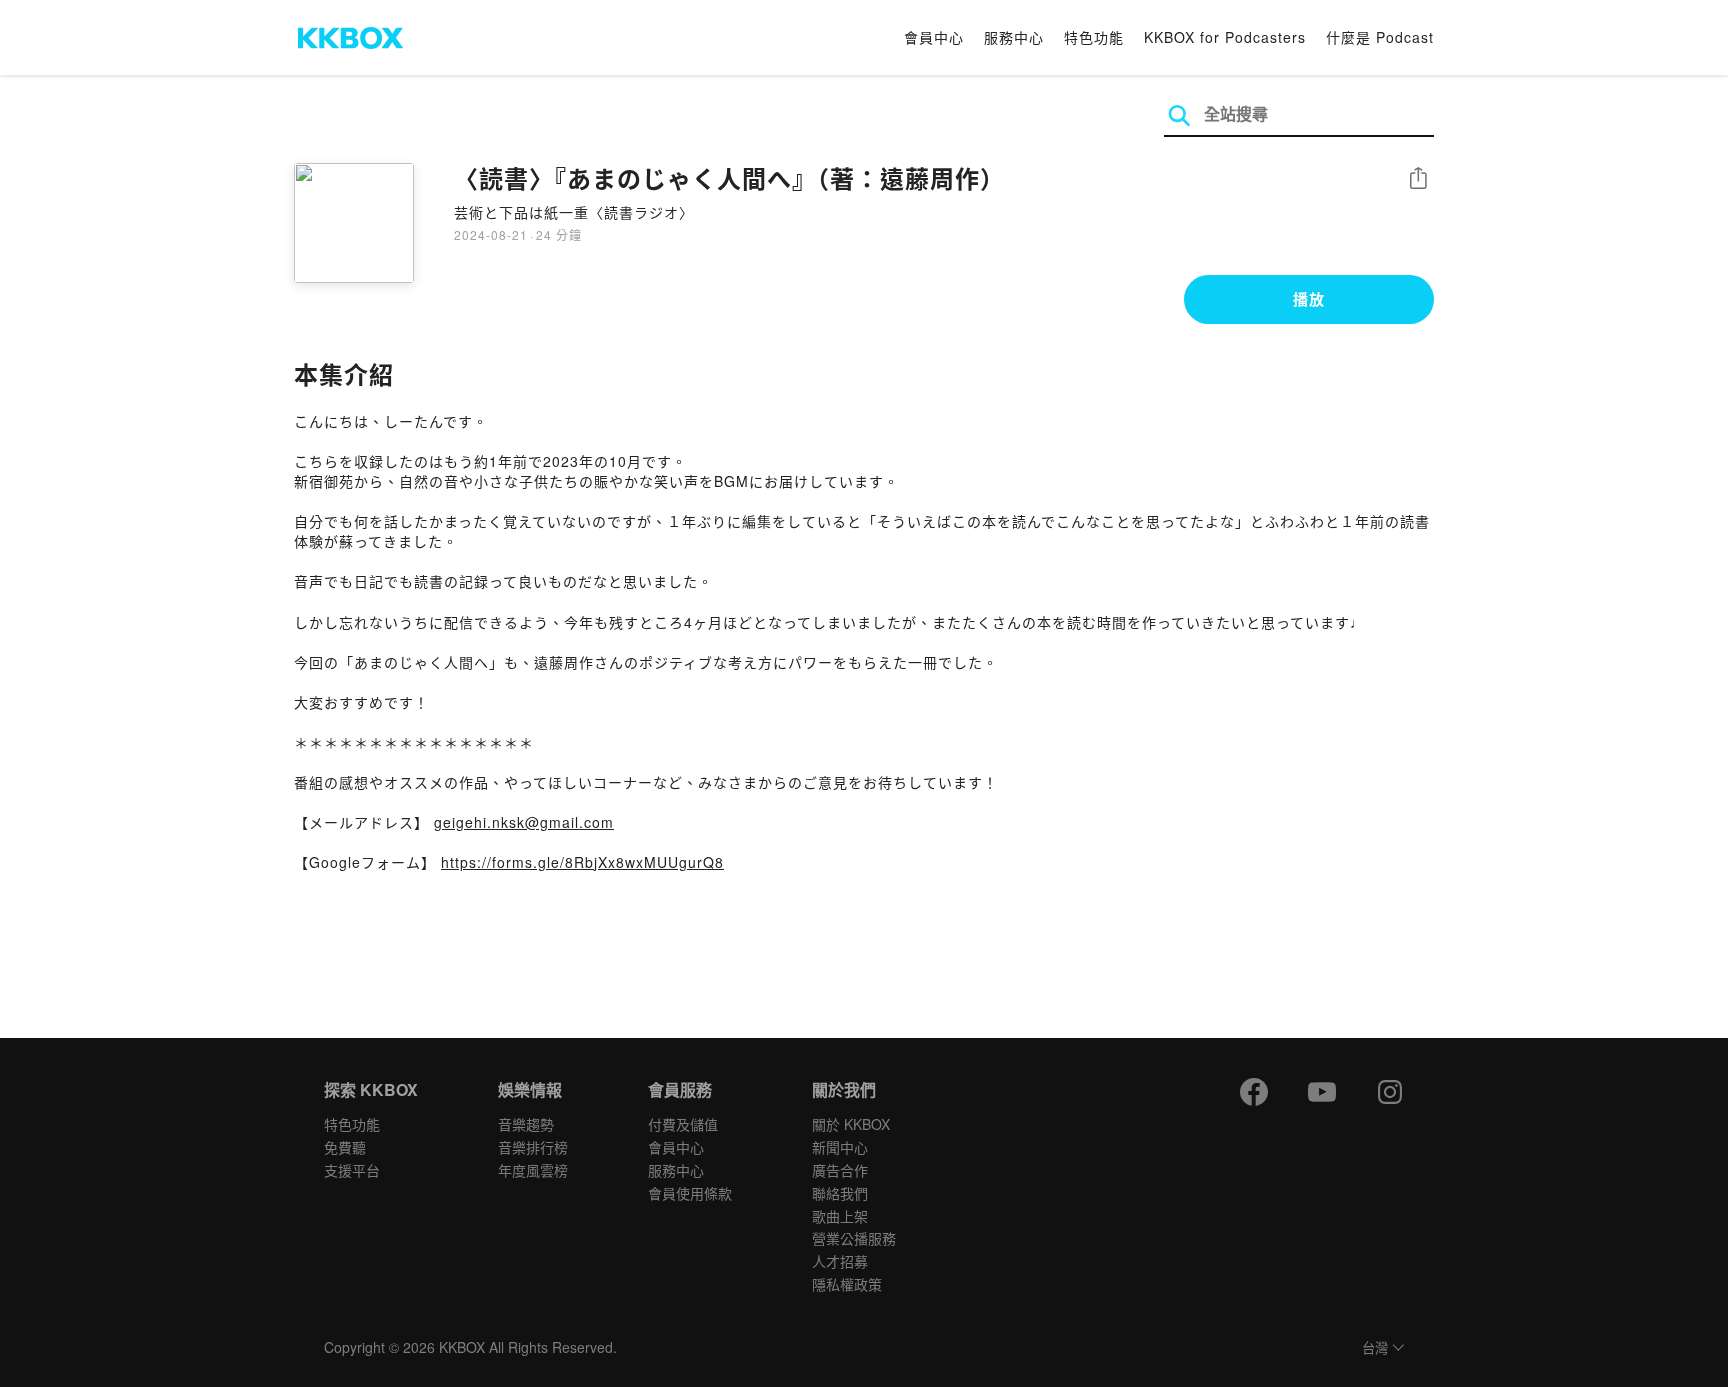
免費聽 (345, 1147)
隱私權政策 (847, 1284)
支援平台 (352, 1170)
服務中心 (1014, 37)
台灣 (1375, 1348)
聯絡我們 (840, 1193)
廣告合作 (840, 1170)
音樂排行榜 (533, 1147)
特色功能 (1094, 37)
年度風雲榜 (533, 1170)
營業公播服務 (854, 1238)
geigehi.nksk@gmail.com (524, 822)
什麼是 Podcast (1380, 37)
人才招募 (840, 1261)
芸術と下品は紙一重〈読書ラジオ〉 (574, 212)
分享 (1418, 179)
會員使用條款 (690, 1193)
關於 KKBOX (851, 1124)
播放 (1309, 299)
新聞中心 (840, 1147)
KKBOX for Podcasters (1225, 37)
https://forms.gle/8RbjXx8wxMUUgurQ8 (582, 862)
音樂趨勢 (526, 1124)
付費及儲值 (683, 1124)
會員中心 (934, 37)
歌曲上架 (840, 1216)
